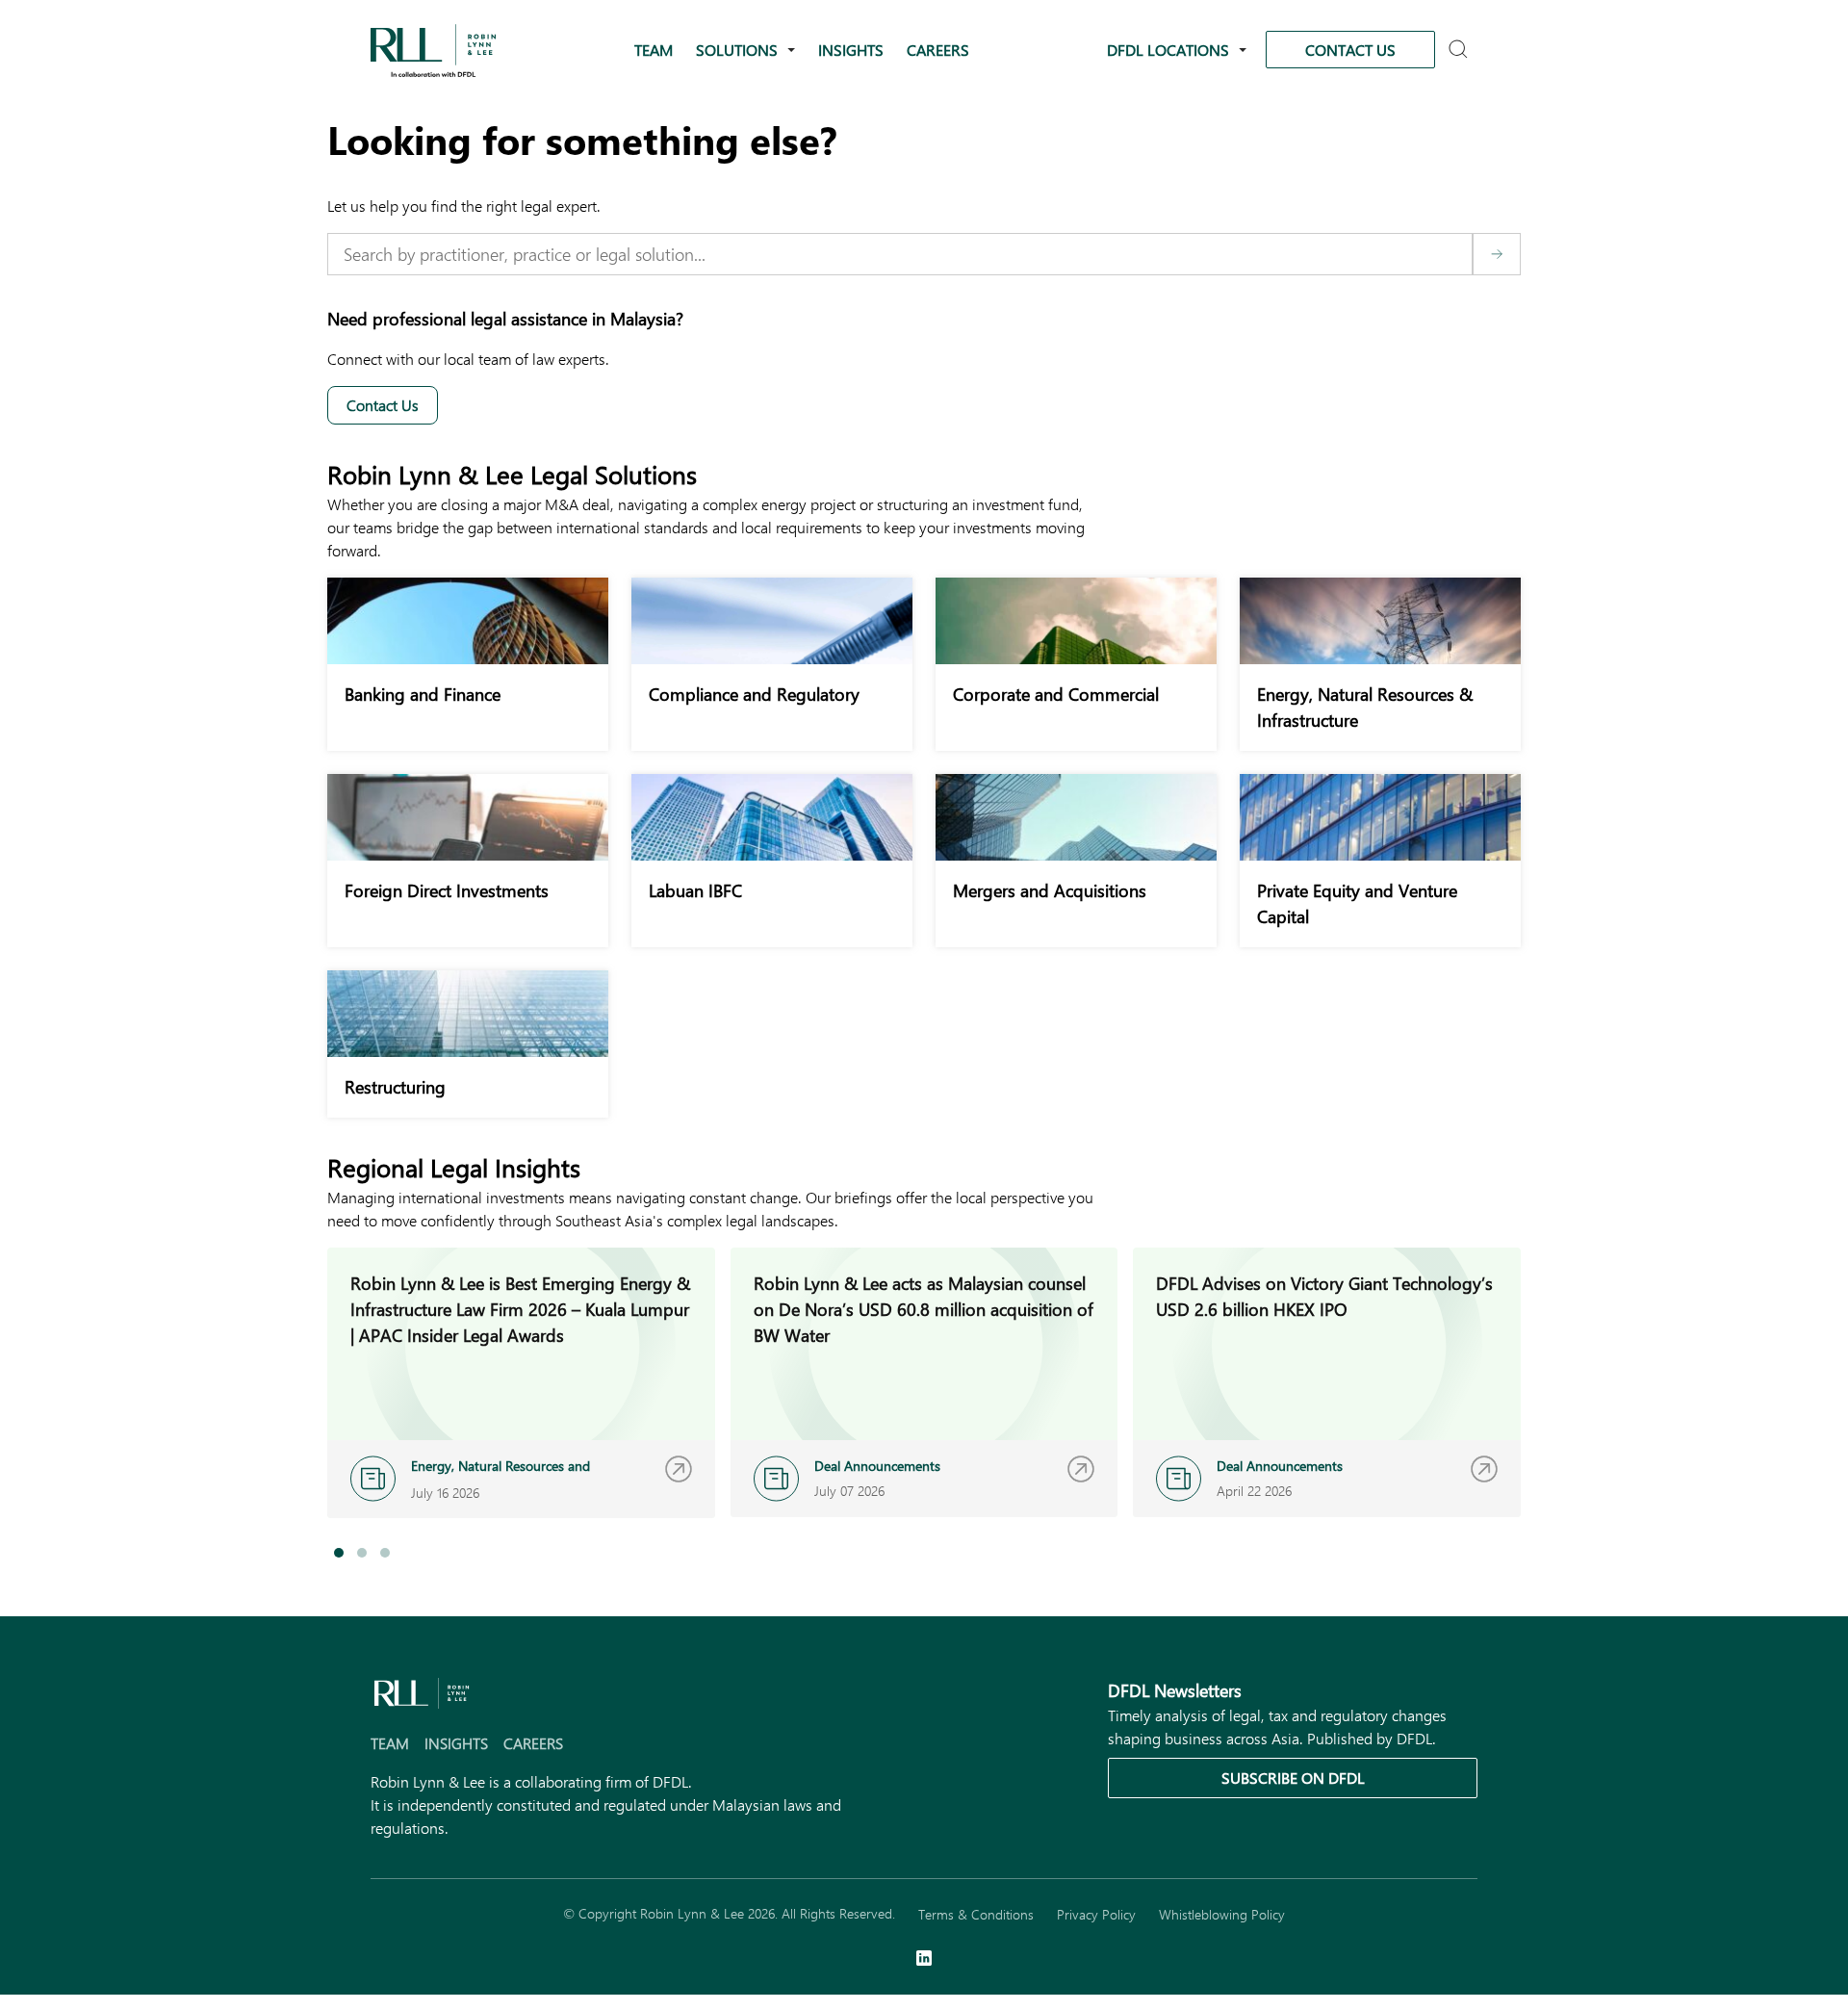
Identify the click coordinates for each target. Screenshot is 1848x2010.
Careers (938, 50)
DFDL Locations (1168, 50)
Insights (851, 50)
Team (654, 50)
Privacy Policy (1096, 1914)
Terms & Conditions (976, 1914)
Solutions (737, 50)
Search (1461, 51)
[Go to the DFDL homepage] (433, 48)
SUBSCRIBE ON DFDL (1293, 1778)
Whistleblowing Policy (1222, 1914)
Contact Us (1350, 50)
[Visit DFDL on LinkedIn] (924, 1960)
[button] (339, 1553)
